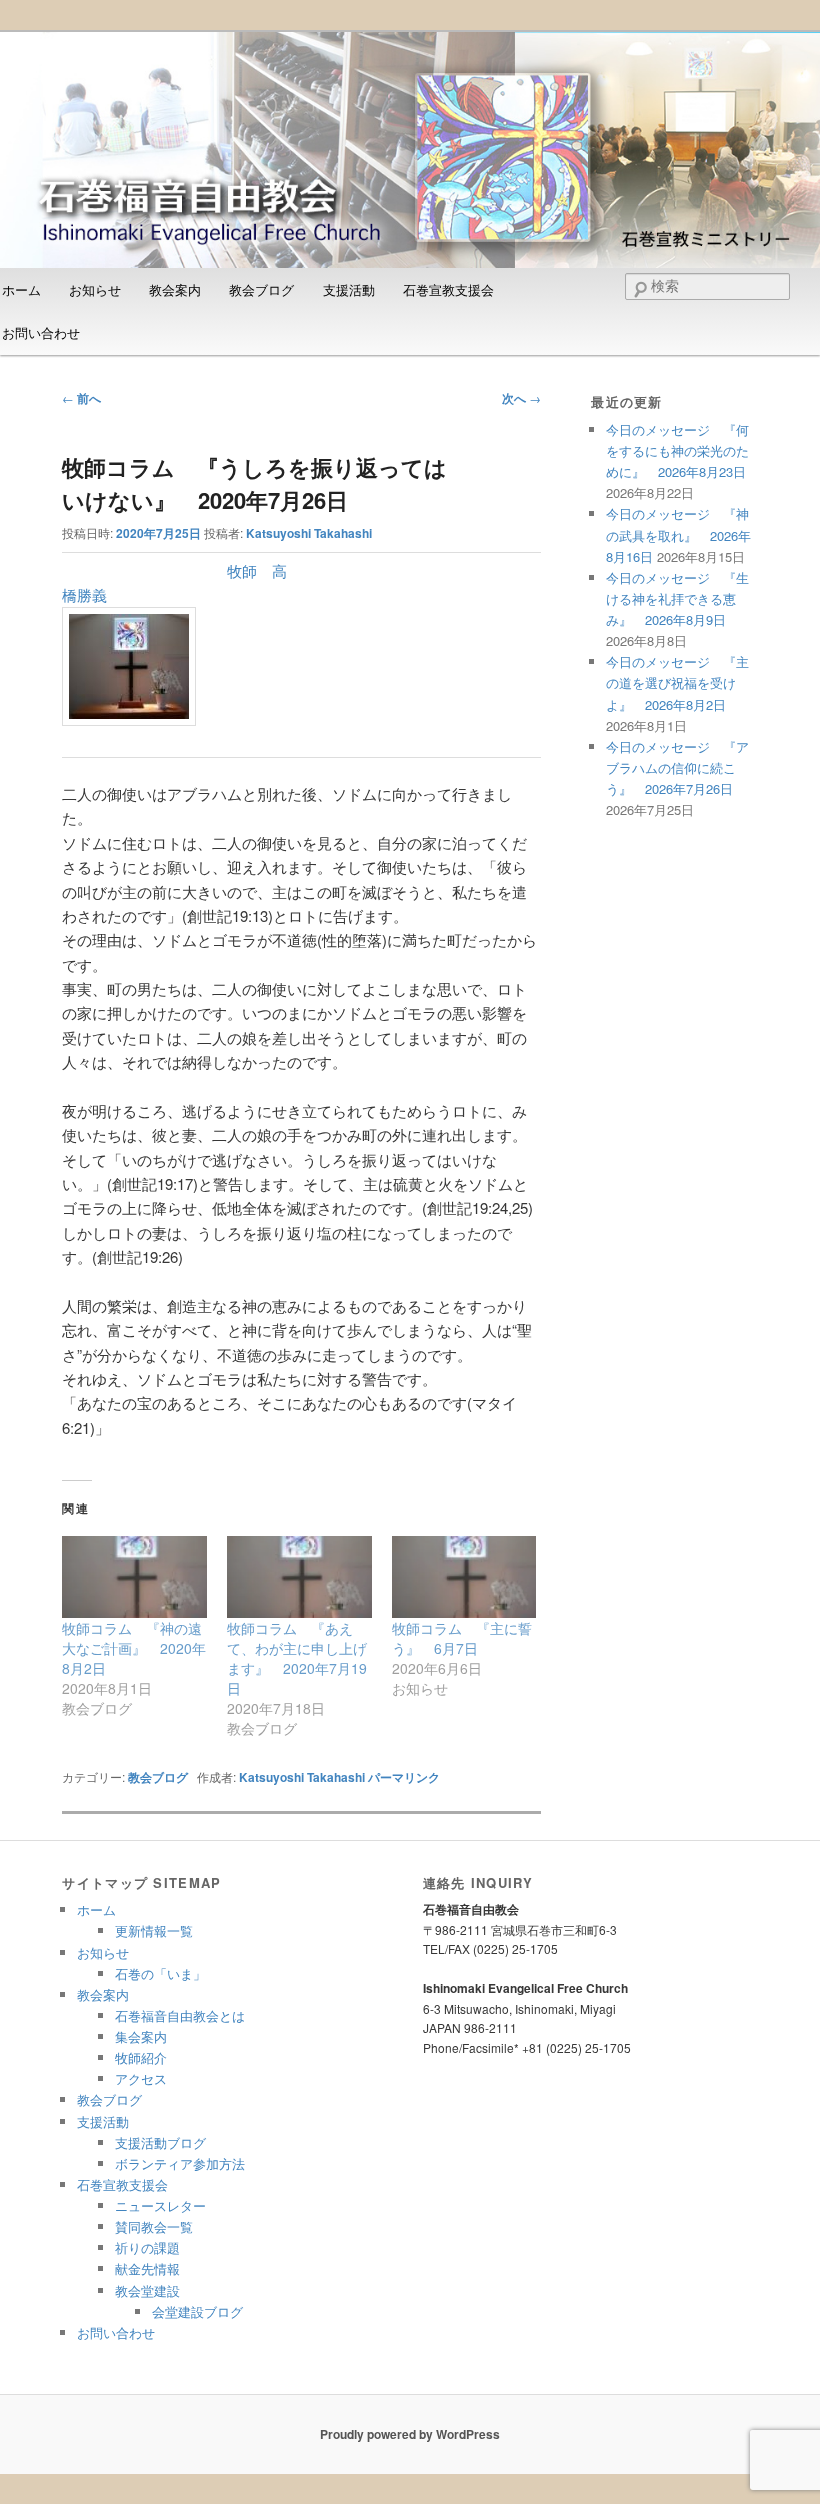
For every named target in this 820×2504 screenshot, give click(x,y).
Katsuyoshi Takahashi (309, 533)
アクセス (141, 2078)
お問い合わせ (116, 2332)
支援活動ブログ (160, 2142)
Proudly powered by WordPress (410, 2434)
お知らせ (95, 289)
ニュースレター (160, 2205)
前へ (81, 398)
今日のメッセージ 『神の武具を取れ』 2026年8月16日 (678, 534)
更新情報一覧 (154, 1930)
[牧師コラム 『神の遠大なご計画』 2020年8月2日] (134, 1577)
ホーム (96, 1909)
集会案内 (141, 2036)
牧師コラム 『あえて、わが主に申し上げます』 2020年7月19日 (297, 1658)
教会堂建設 (147, 2290)
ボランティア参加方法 (180, 2163)
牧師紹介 (141, 2057)
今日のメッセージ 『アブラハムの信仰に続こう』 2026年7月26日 (677, 767)
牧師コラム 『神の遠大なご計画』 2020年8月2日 (134, 1648)
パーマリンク (404, 1777)
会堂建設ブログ (197, 2311)
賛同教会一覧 (154, 2226)
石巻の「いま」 (160, 1973)
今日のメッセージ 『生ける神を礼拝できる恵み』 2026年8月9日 (677, 598)
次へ (521, 398)
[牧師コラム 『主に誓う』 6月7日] (464, 1577)
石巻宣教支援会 (448, 289)
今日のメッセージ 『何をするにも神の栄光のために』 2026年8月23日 (677, 450)
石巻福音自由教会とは (180, 2015)
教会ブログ (261, 289)
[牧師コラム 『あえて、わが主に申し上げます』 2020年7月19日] (299, 1577)
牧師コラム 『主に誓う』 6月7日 (462, 1638)
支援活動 (349, 289)
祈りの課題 (147, 2247)
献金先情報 (147, 2268)
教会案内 (175, 289)
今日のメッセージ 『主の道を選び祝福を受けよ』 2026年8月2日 (677, 682)
